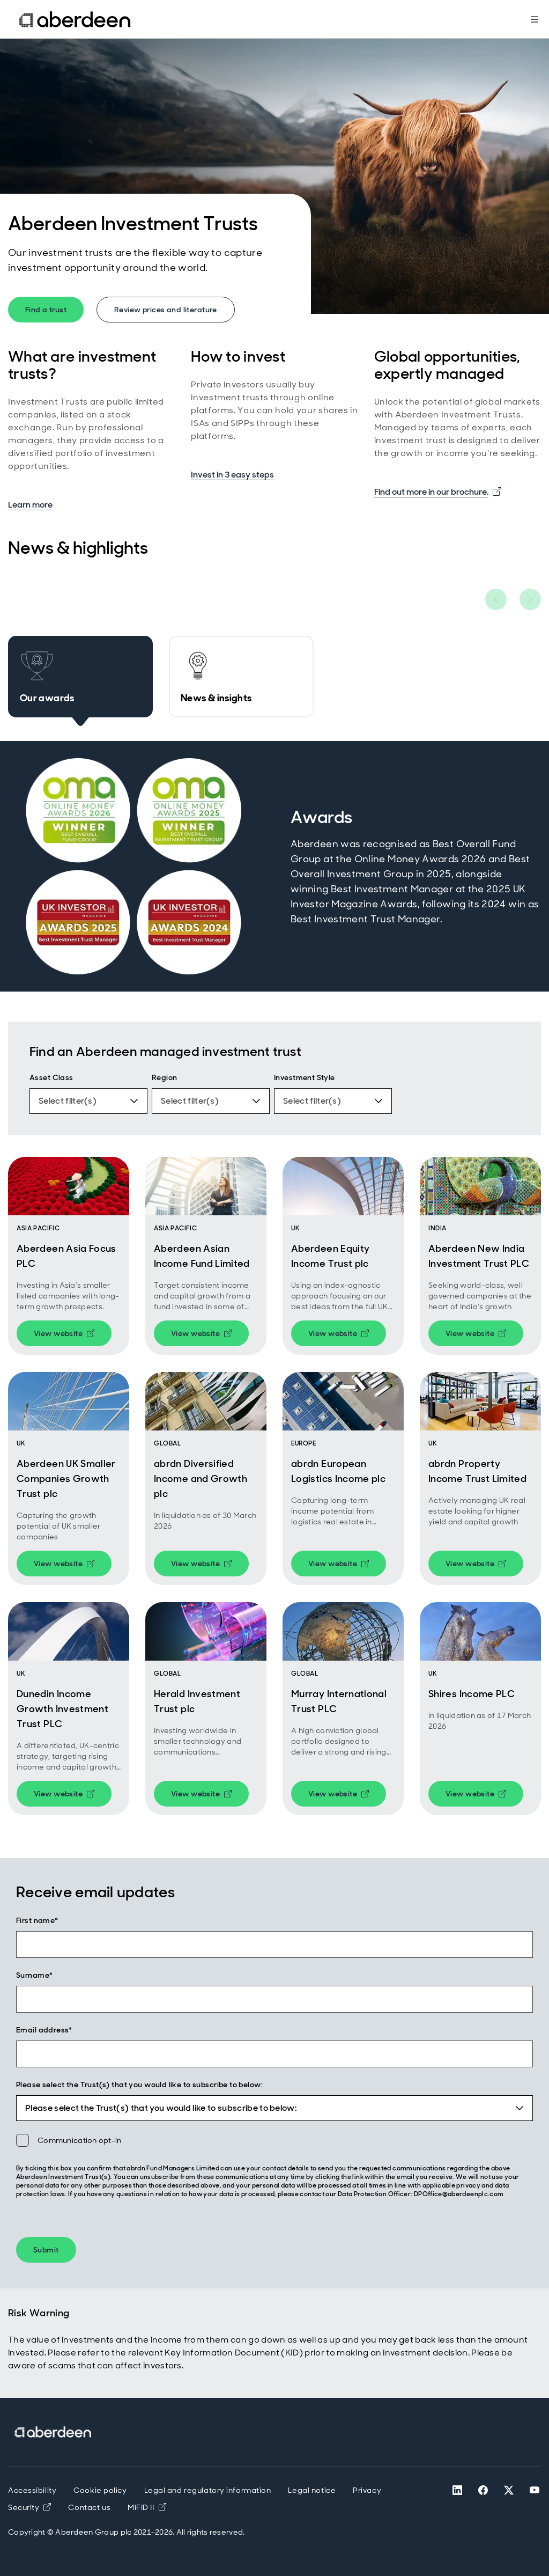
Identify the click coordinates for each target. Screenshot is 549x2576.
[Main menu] (535, 19)
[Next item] (530, 599)
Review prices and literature (166, 310)
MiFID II (147, 2507)
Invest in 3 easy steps (232, 475)
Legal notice (312, 2490)
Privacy (367, 2490)
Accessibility (32, 2490)
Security (24, 2507)
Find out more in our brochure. (438, 491)
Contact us (89, 2507)
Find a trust (46, 310)
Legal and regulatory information (208, 2490)
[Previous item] (496, 599)
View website (73, 1335)
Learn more (30, 505)
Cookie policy (100, 2490)
